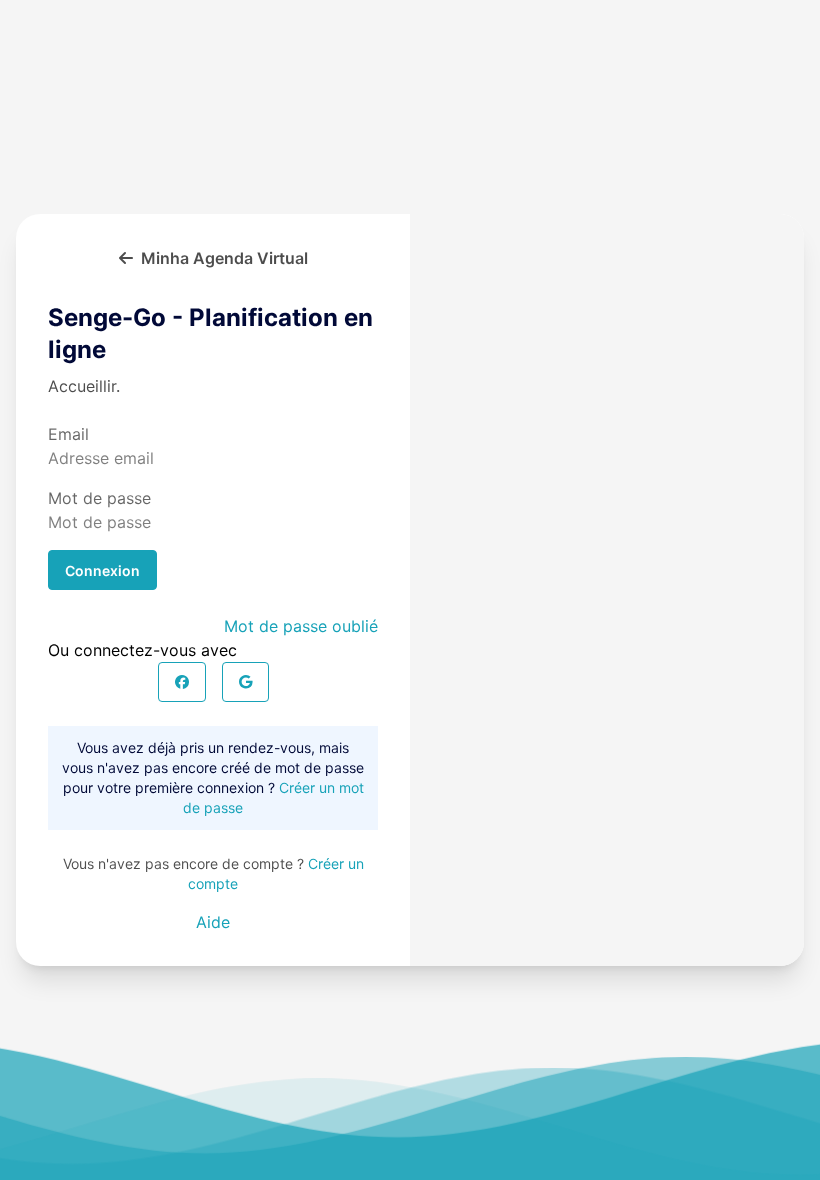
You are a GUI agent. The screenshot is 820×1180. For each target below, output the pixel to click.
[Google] (245, 682)
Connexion (102, 570)
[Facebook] (182, 682)
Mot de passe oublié (301, 626)
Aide (213, 922)
